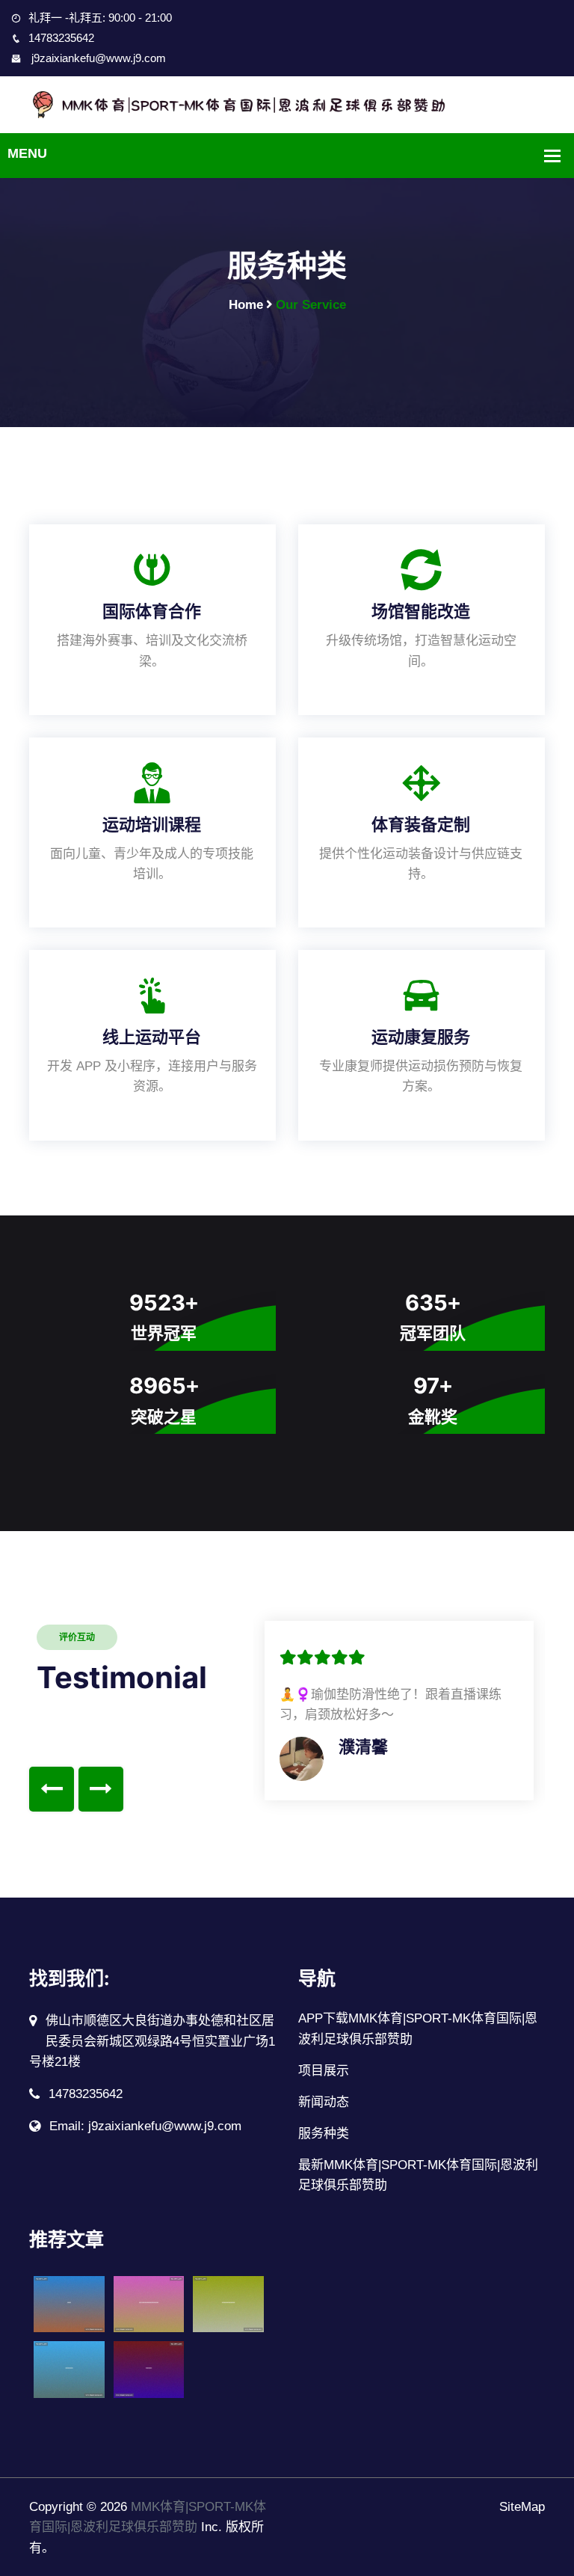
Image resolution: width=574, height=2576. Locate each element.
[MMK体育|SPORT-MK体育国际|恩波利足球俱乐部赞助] (287, 104)
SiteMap (522, 2507)
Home (246, 305)
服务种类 (324, 2134)
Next (101, 1789)
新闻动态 (324, 2102)
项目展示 (324, 2071)
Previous (52, 1789)
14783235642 (61, 38)
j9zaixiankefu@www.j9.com (97, 58)
